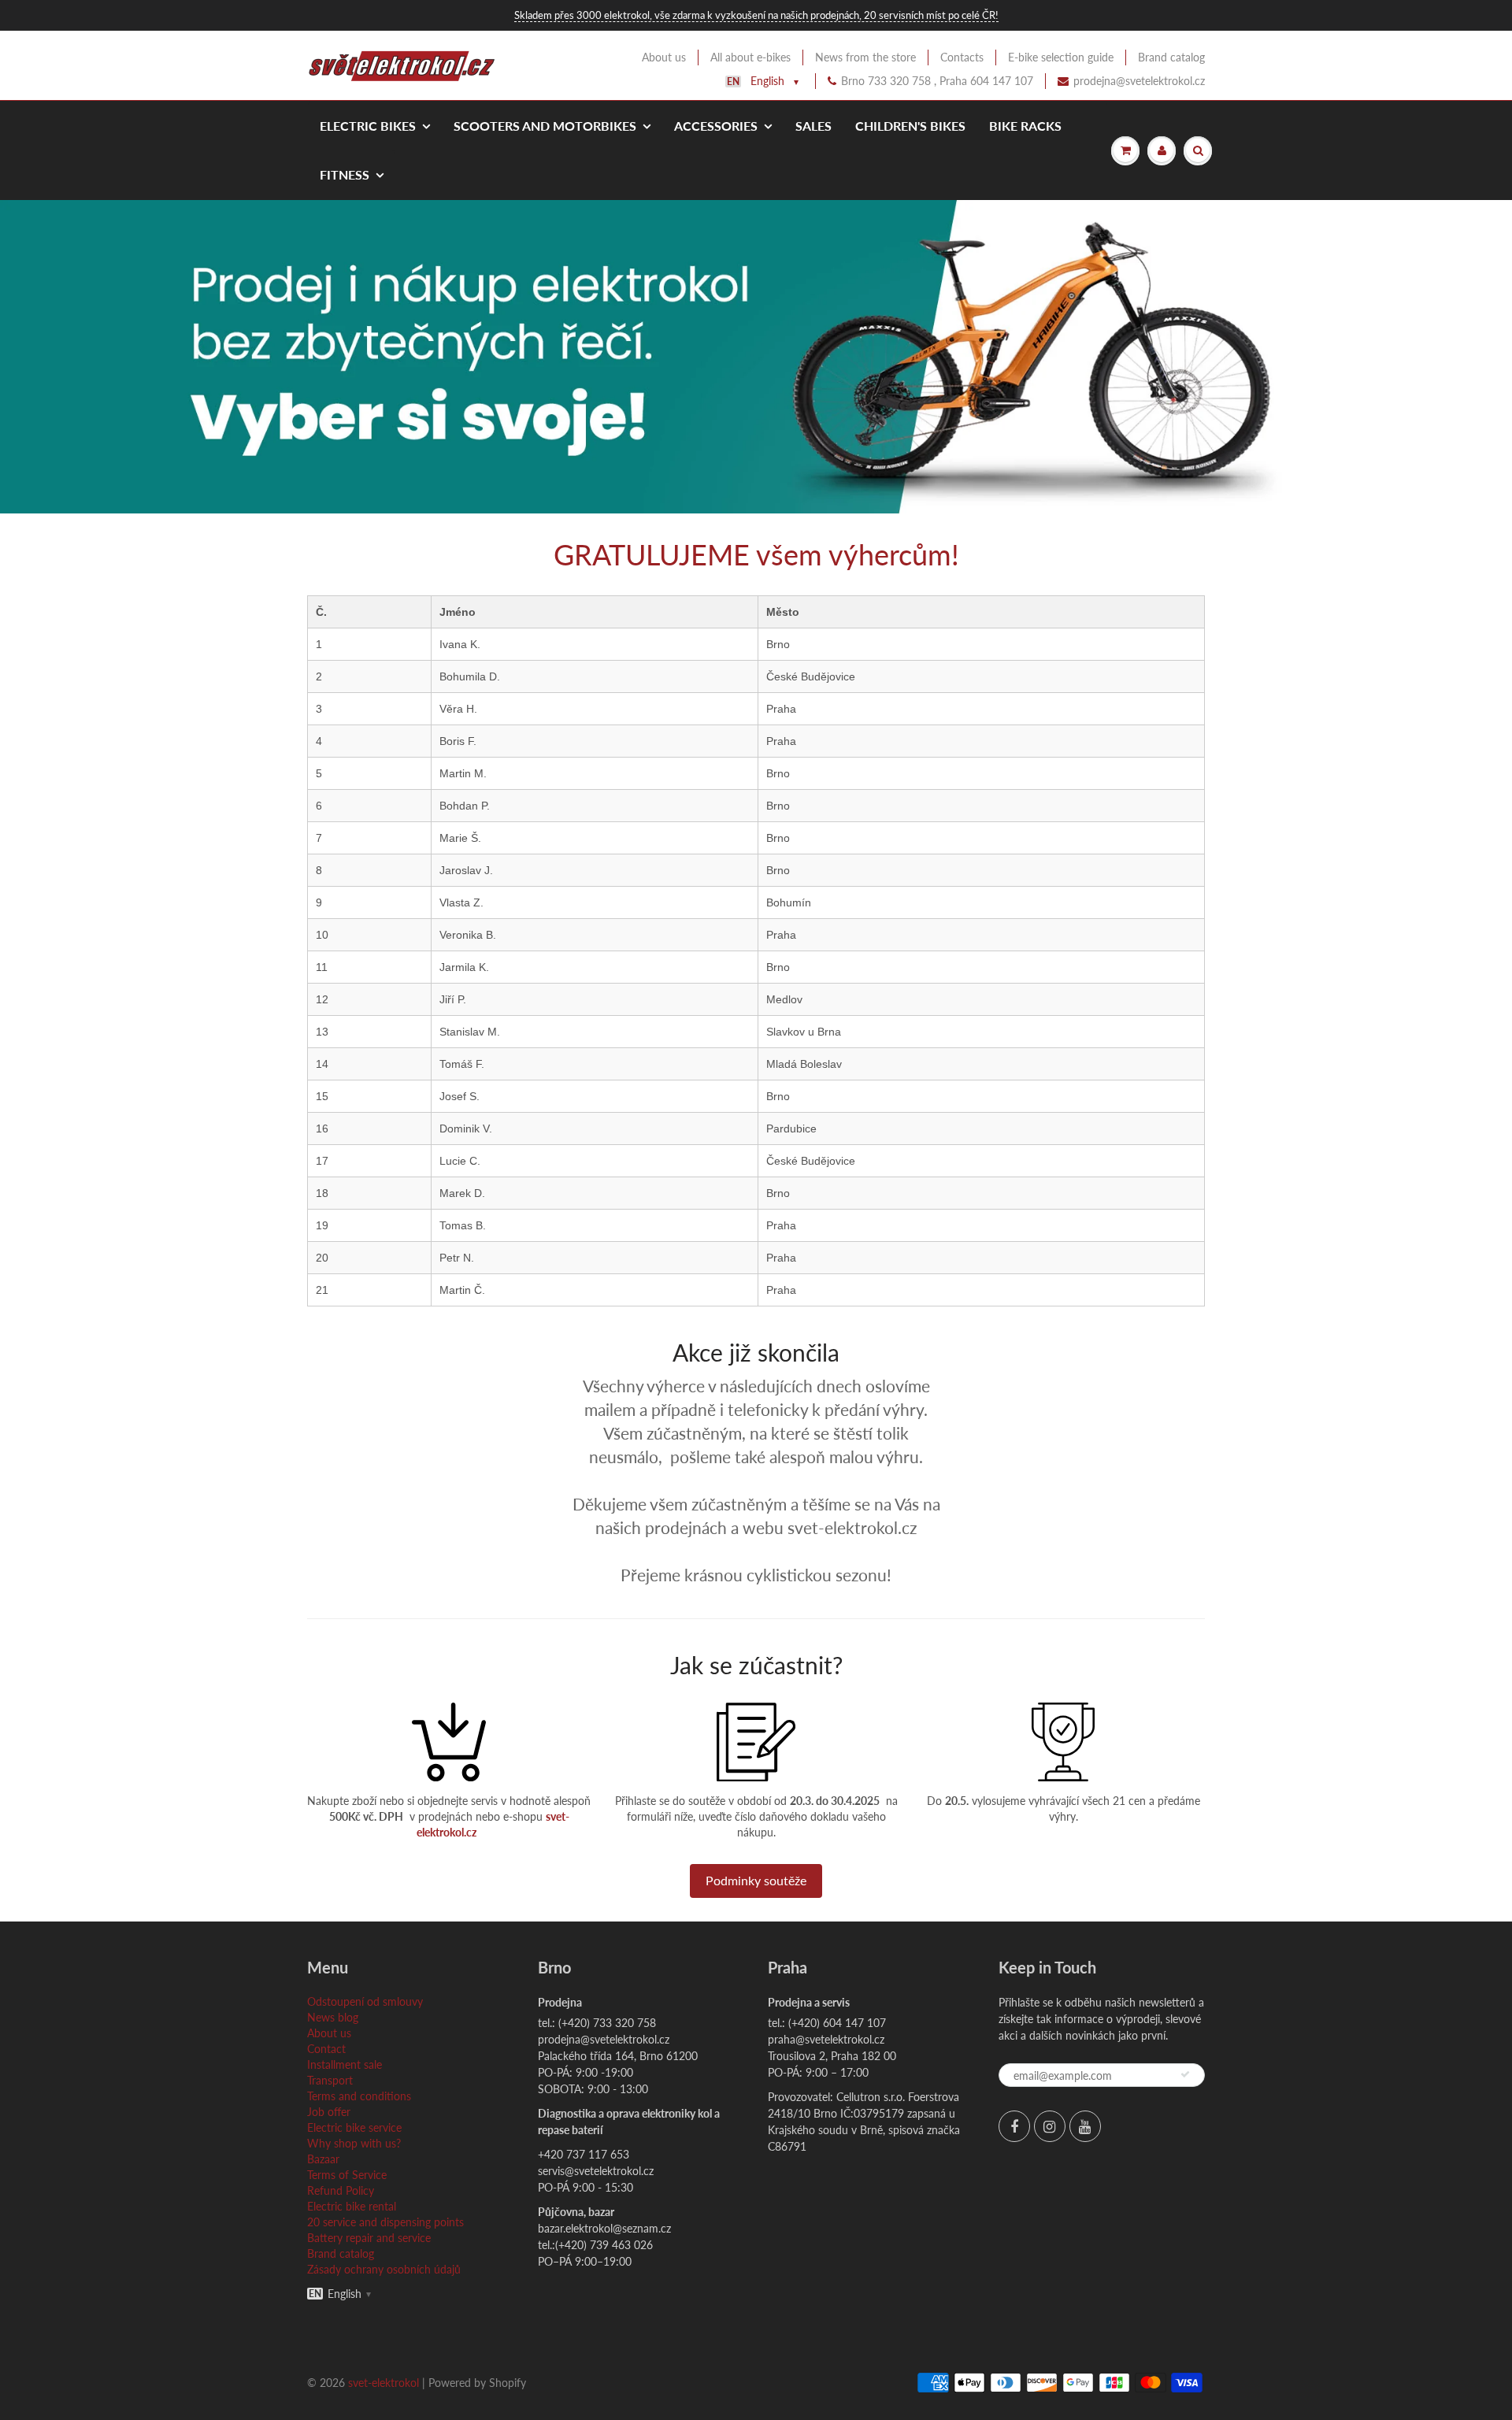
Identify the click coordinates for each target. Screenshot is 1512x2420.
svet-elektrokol (384, 2383)
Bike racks (1025, 126)
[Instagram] (1050, 2126)
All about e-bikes (750, 57)
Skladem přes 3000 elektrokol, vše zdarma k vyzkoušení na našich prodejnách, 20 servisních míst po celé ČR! (756, 15)
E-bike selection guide (1061, 57)
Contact (326, 2049)
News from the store (865, 57)
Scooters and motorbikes (545, 126)
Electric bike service (354, 2127)
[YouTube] (1085, 2126)
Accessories (716, 126)
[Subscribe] (1185, 2074)
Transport (330, 2080)
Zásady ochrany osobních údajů (384, 2269)
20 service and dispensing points (385, 2222)
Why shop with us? (354, 2143)
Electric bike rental (352, 2206)
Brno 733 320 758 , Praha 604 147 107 (937, 81)
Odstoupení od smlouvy (365, 2001)
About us (664, 57)
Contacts (962, 57)
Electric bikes (368, 126)
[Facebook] (1014, 2126)
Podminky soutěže (756, 1880)
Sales (813, 126)
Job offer (329, 2112)
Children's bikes (910, 126)
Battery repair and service (369, 2238)
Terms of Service (347, 2175)
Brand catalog (1171, 57)
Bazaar (323, 2159)
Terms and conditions (359, 2096)
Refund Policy (341, 2190)
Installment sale (345, 2064)
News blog (333, 2017)
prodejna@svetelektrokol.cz (1139, 81)
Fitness (345, 174)
